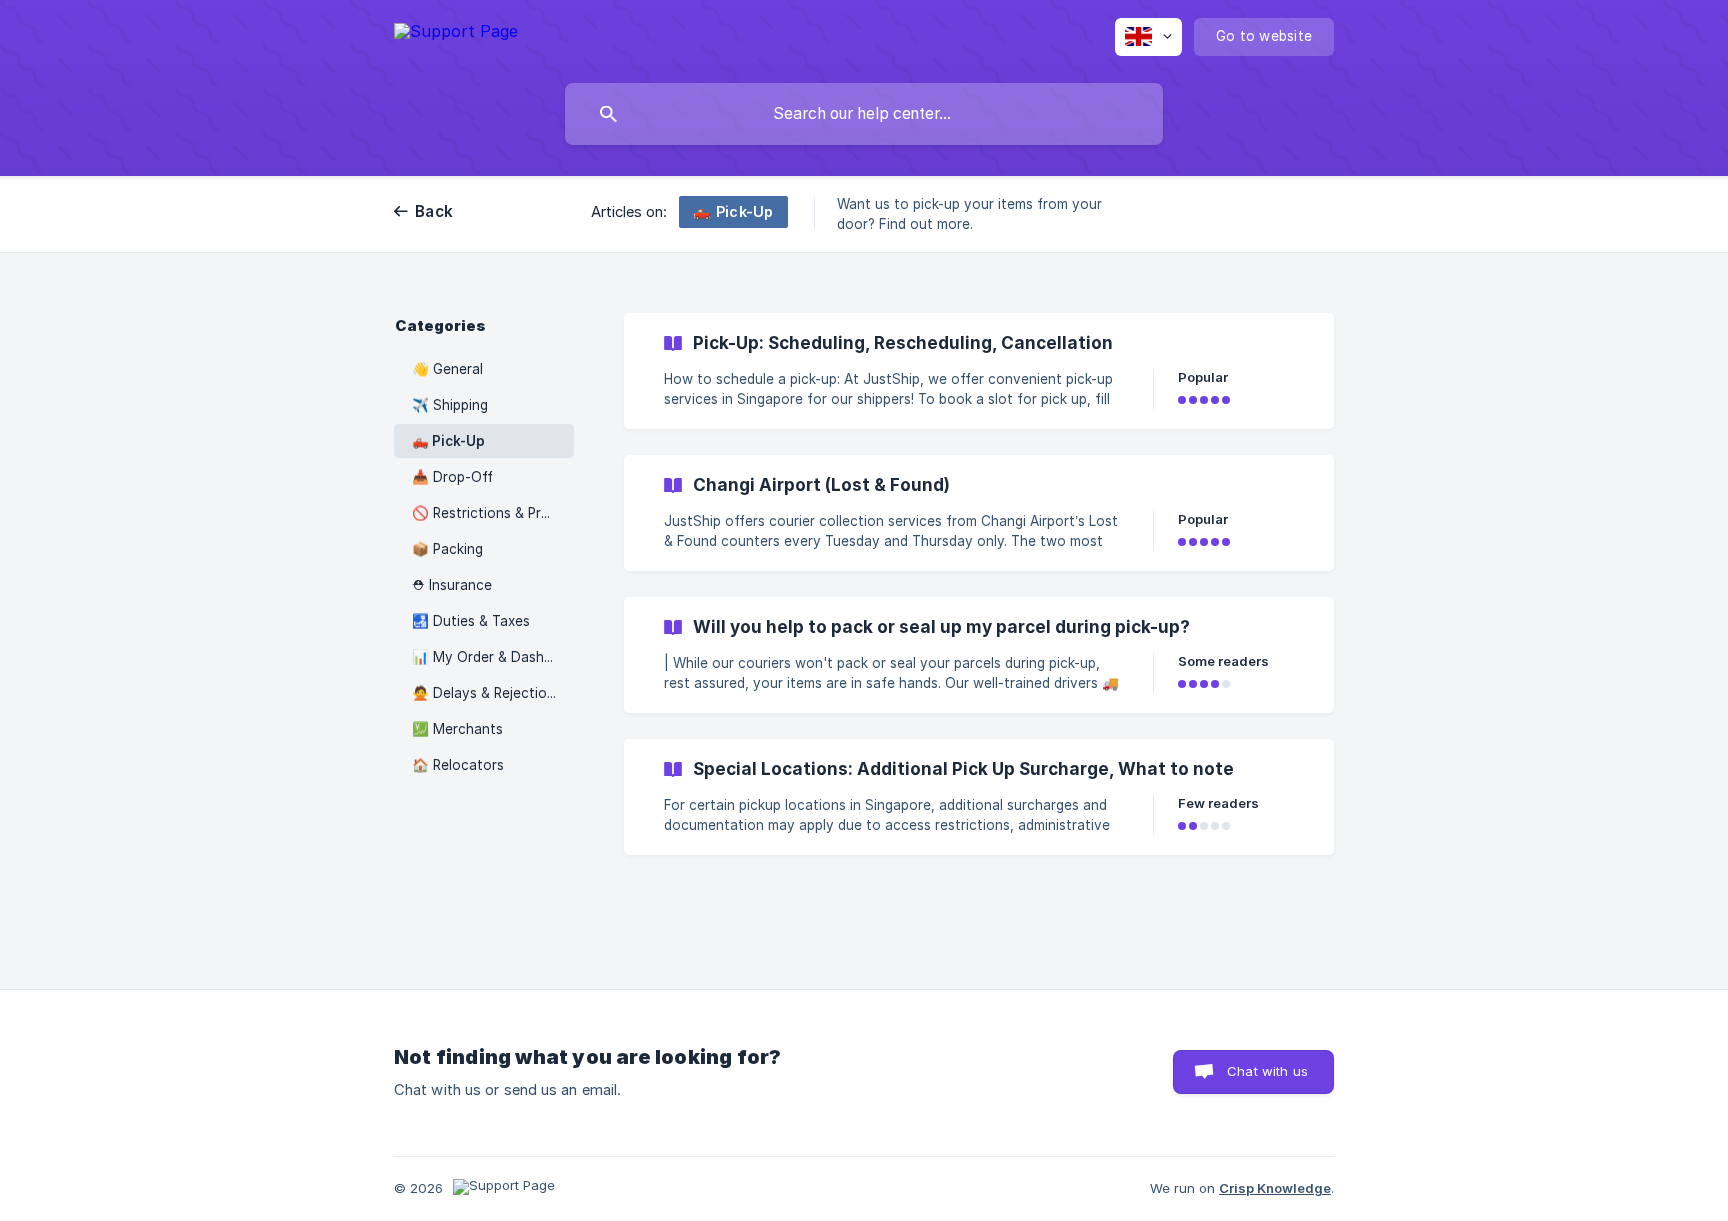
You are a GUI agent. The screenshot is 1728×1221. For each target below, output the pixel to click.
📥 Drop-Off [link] (452, 477)
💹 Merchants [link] (457, 729)
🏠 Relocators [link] (458, 765)
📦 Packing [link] (447, 549)
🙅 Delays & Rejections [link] (487, 693)
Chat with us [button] (1267, 1071)
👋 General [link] (447, 369)
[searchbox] (864, 114)
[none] (456, 34)
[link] (979, 371)
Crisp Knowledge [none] (1275, 1188)
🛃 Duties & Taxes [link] (471, 621)
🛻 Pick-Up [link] (448, 441)
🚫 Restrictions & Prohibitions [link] (493, 513)
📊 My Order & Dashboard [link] (493, 657)
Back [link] (434, 211)
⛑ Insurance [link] (452, 585)
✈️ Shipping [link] (450, 405)
